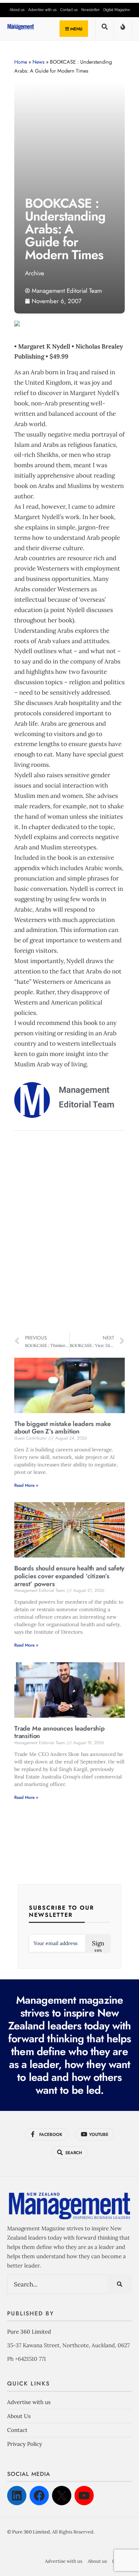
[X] (62, 2496)
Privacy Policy (25, 2444)
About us (17, 10)
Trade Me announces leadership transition (60, 1732)
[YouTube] (84, 2496)
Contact (17, 2430)
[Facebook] (39, 2496)
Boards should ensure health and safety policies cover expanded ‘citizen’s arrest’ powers (69, 1576)
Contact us (69, 10)
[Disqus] (69, 1233)
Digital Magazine (117, 10)
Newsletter (91, 10)
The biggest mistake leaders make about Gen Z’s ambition (63, 1428)
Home (21, 62)
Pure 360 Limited (29, 2332)
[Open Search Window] (104, 29)
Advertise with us (42, 10)
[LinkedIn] (17, 2496)
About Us (19, 2416)
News (38, 62)
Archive (35, 273)
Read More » (26, 1485)
